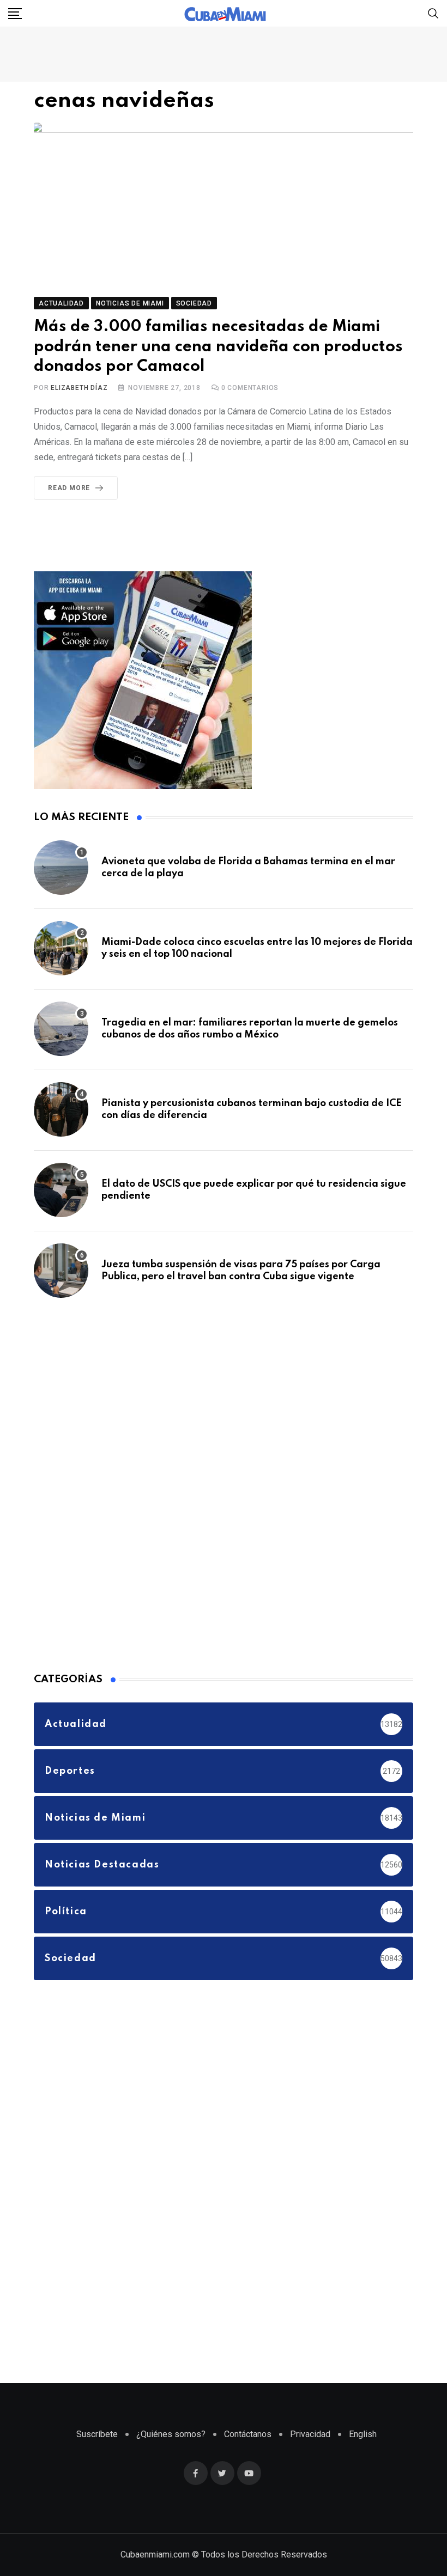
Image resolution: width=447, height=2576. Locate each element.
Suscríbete (97, 2434)
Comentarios (250, 388)
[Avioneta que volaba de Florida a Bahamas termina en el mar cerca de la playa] (61, 868)
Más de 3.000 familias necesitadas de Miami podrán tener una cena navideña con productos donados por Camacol (218, 347)
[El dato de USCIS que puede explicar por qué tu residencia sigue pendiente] (61, 1190)
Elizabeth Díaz (79, 388)
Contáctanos (248, 2434)
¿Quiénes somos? (171, 2434)
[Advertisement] (116, 1483)
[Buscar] (433, 13)
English (363, 2434)
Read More (69, 488)
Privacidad (310, 2434)
